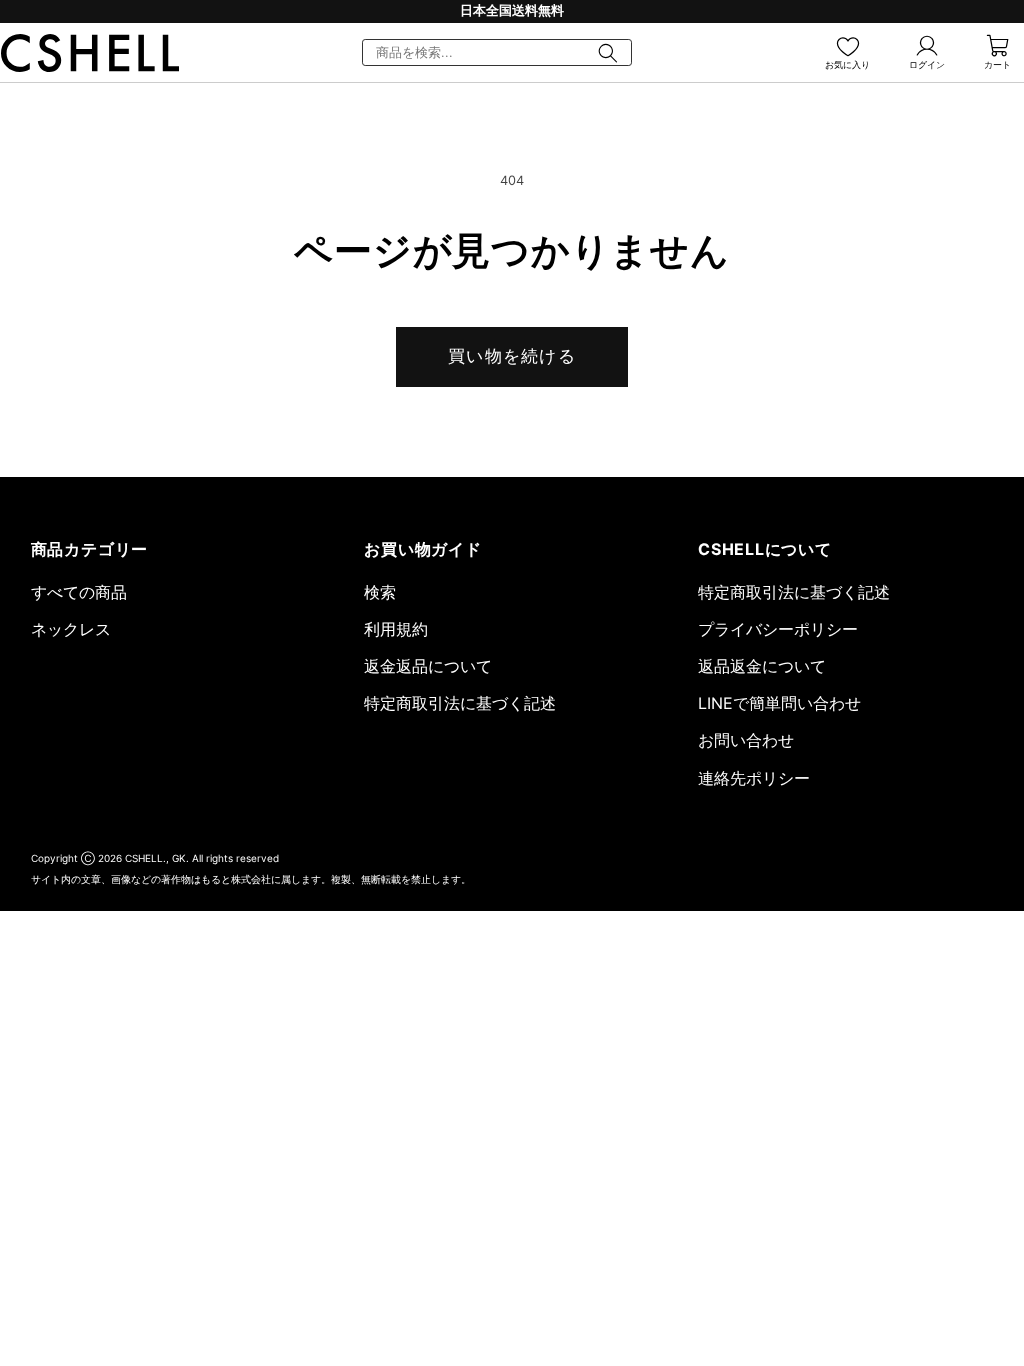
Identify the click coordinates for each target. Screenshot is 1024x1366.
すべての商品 (79, 592)
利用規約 (396, 629)
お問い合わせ (746, 740)
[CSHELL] (90, 53)
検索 (380, 592)
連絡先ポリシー (754, 778)
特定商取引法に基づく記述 (460, 703)
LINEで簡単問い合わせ (779, 703)
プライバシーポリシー (778, 629)
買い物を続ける (512, 356)
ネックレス (71, 629)
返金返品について (428, 666)
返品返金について (762, 666)
